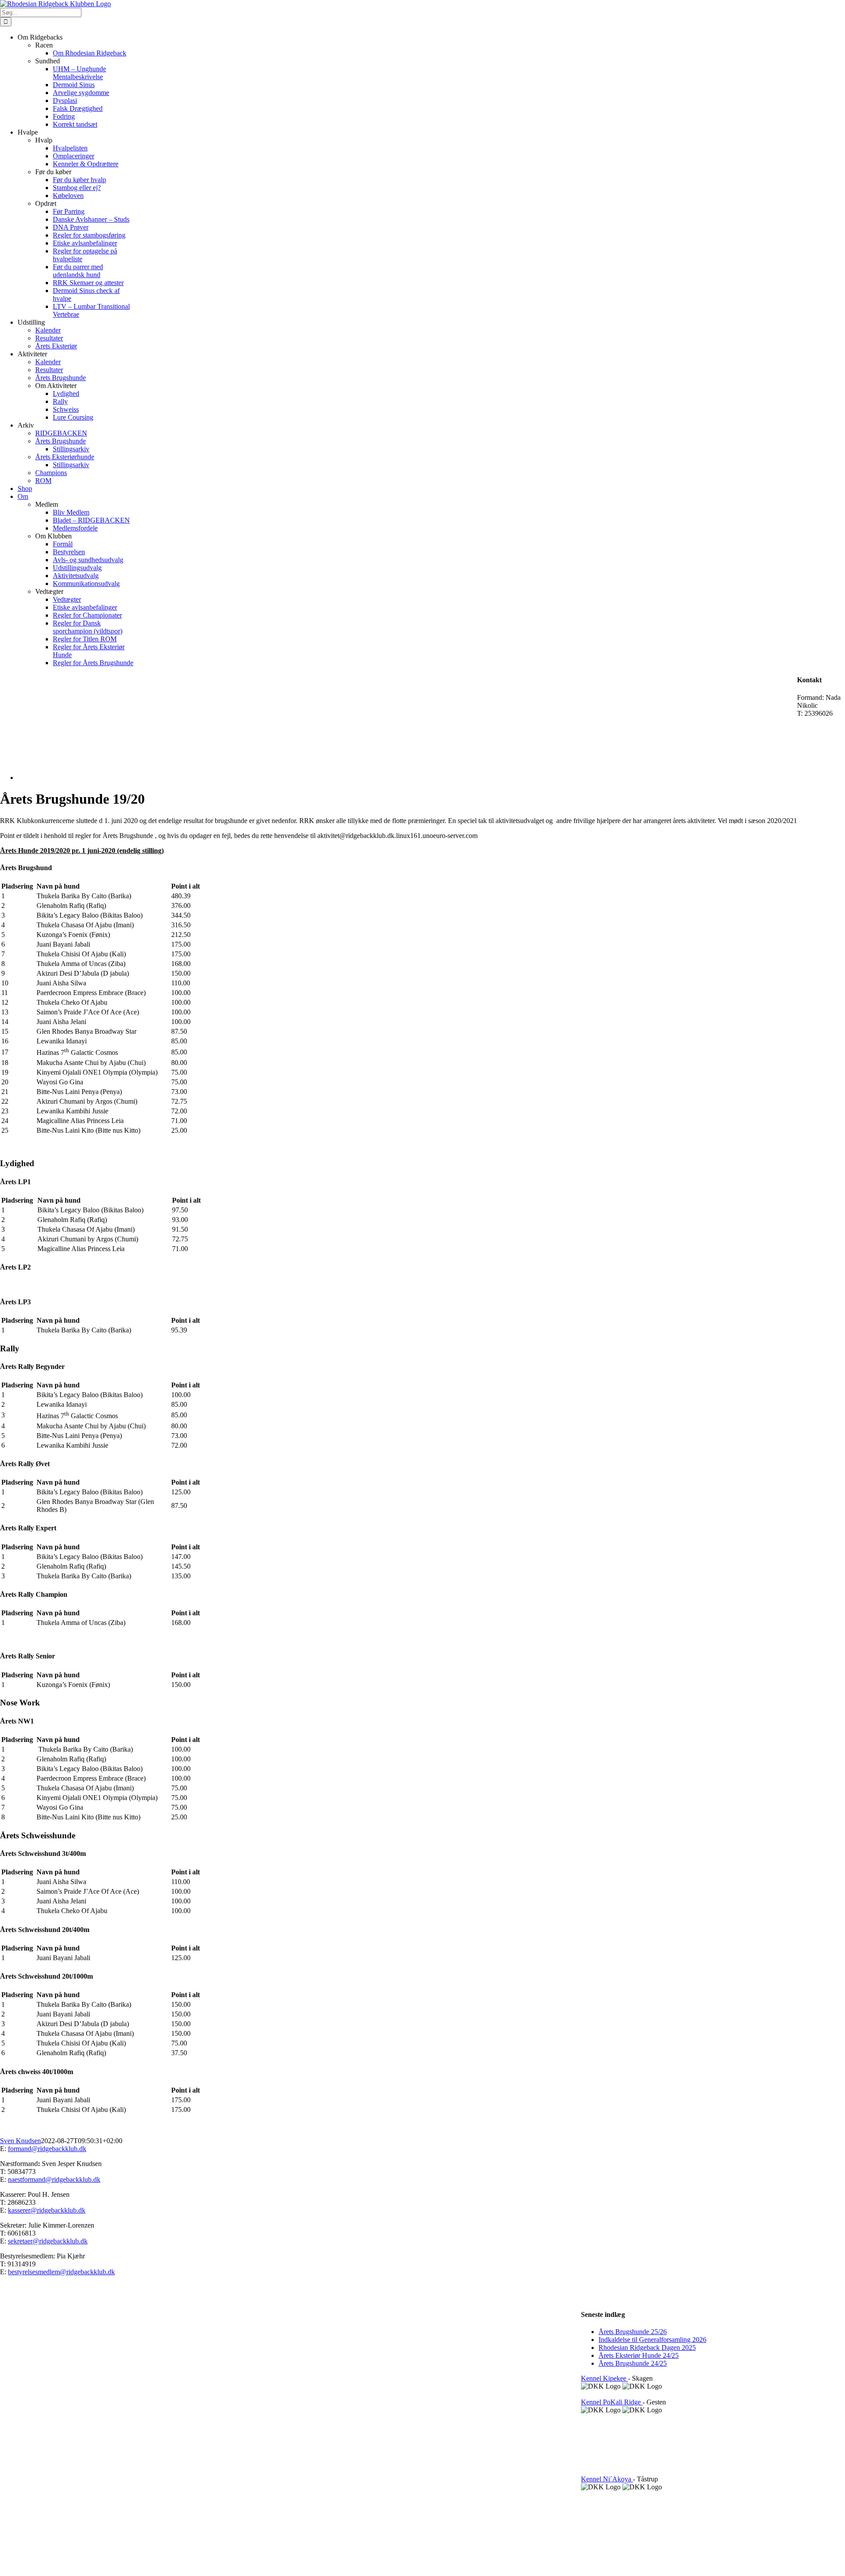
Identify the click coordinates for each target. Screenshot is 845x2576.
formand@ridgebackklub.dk (47, 2149)
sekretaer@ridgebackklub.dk (48, 2241)
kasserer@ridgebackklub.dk (47, 2210)
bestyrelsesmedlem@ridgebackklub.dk (61, 2272)
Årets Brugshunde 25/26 (633, 2332)
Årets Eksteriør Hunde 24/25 (639, 2355)
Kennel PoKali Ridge (612, 2402)
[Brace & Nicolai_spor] (96, 778)
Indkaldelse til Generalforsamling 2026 (652, 2340)
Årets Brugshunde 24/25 (633, 2363)
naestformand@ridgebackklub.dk (54, 2179)
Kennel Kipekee (604, 2378)
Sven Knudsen (20, 2141)
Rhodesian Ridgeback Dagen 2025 (647, 2347)
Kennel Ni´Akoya (607, 2479)
